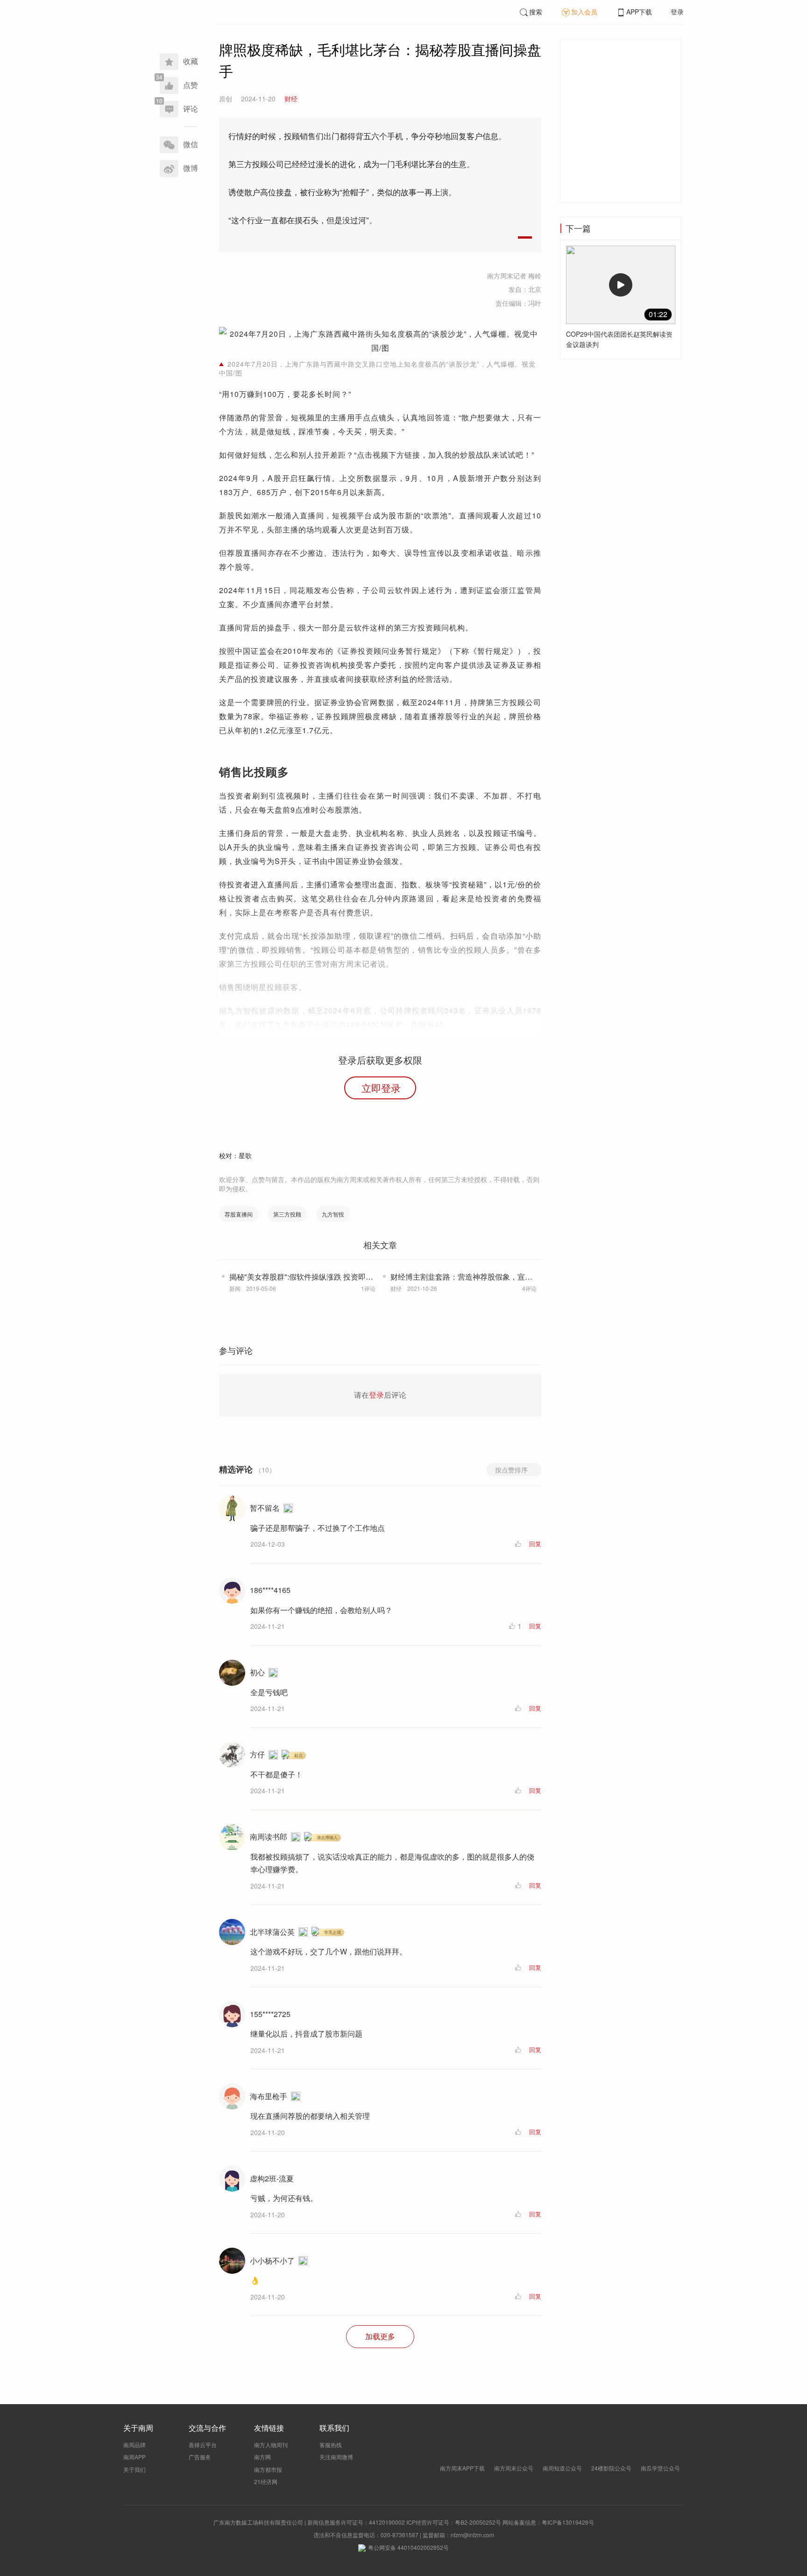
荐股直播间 (239, 1214)
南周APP (134, 2457)
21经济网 (266, 2481)
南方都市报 (268, 2469)
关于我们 (134, 2469)
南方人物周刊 (271, 2445)
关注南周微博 (336, 2457)
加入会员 (584, 12)
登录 (677, 12)
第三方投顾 (287, 1214)
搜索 (536, 12)
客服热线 (331, 2445)
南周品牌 (134, 2445)
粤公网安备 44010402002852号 (408, 2547)
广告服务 (200, 2457)
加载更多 (380, 2336)
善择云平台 (203, 2445)
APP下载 (639, 12)
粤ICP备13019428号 (568, 2522)
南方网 (262, 2457)
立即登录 (381, 1088)
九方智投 (333, 1214)
